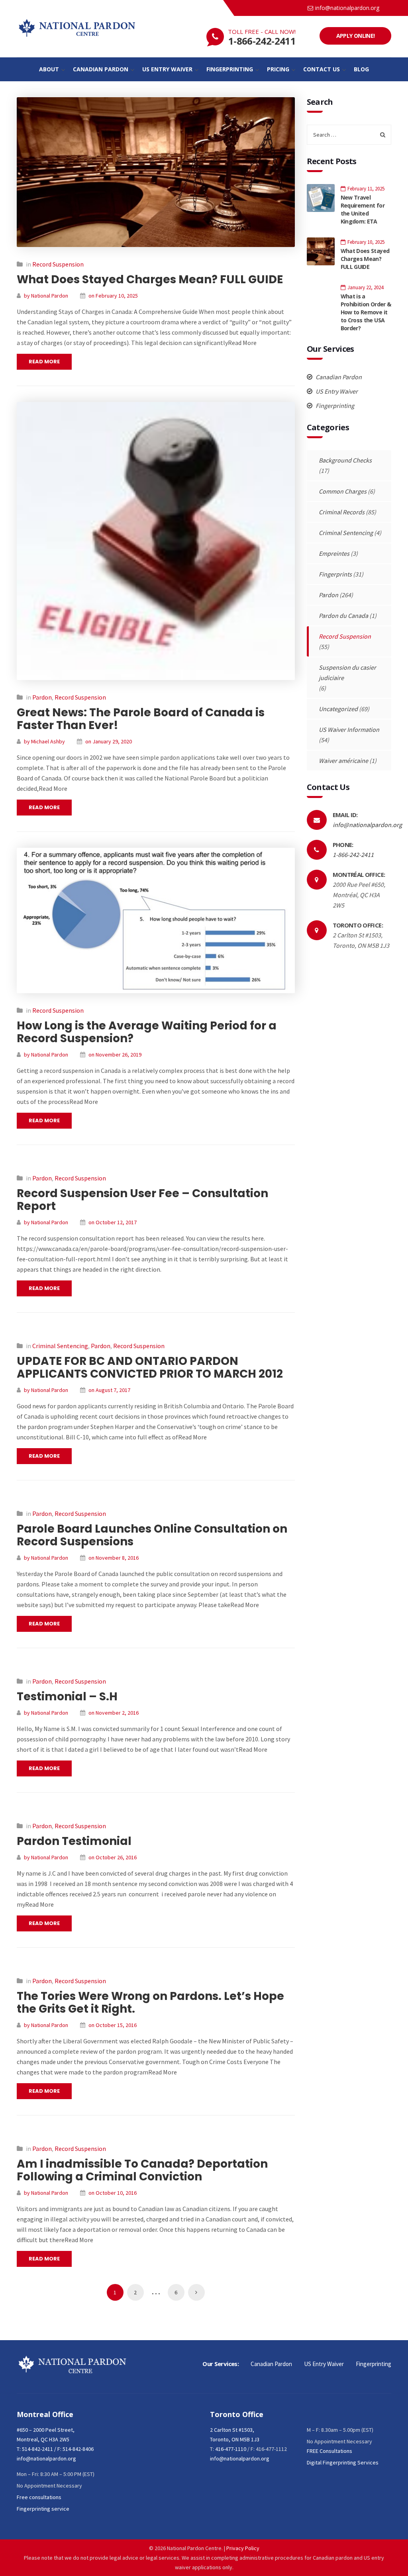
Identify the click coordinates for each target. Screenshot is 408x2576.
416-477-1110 (231, 2449)
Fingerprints (335, 574)
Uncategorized (338, 709)
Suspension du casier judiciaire (347, 672)
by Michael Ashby (44, 741)
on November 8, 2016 (114, 1558)
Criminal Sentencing (60, 1346)
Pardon (42, 697)
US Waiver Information (349, 729)
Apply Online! (356, 36)
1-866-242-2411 (262, 41)
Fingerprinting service (43, 2509)
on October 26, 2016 (113, 1857)
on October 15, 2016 (113, 2025)
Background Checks (345, 460)
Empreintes (334, 553)
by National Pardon (46, 296)
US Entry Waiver (336, 391)
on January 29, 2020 (109, 741)
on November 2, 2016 (114, 1713)
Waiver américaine (343, 761)
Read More (44, 362)
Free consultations (39, 2497)
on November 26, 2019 (115, 1055)
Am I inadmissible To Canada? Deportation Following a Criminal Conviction (142, 2170)
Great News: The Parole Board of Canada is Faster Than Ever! (141, 719)
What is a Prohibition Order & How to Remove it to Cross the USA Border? (366, 312)
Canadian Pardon (338, 377)
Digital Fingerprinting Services (343, 2462)
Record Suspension (58, 264)
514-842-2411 (37, 2449)
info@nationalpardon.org (347, 8)
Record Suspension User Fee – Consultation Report (142, 1200)
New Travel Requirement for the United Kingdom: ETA (363, 209)
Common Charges (343, 491)
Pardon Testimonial (74, 1841)
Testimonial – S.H (67, 1697)
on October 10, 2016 (113, 2193)
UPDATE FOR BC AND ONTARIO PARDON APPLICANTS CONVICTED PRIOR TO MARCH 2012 (150, 1367)
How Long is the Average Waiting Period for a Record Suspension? (147, 1032)
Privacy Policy (243, 2548)
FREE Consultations (330, 2451)
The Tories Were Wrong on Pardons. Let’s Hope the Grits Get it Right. (150, 2003)
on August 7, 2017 (109, 1390)
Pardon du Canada (343, 616)
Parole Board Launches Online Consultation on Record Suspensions (152, 1535)
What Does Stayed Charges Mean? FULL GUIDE (150, 279)
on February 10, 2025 (113, 296)
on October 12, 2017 (113, 1222)
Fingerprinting (334, 406)
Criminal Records (342, 512)
